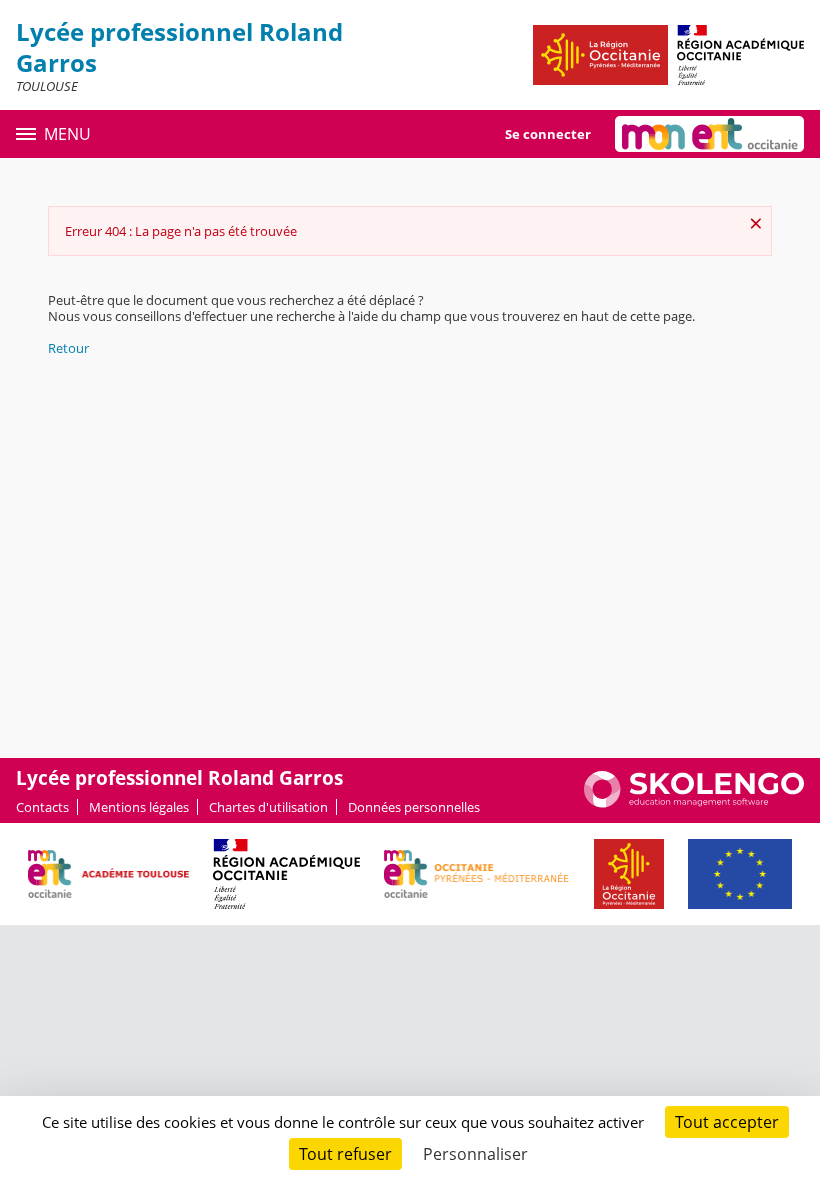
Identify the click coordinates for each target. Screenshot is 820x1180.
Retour (68, 348)
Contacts (42, 807)
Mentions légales (139, 807)
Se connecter (548, 134)
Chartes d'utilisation (268, 807)
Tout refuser (345, 1154)
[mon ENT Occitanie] (709, 134)
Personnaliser (475, 1154)
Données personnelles (414, 807)
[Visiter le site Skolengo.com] (694, 803)
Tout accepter (727, 1122)
